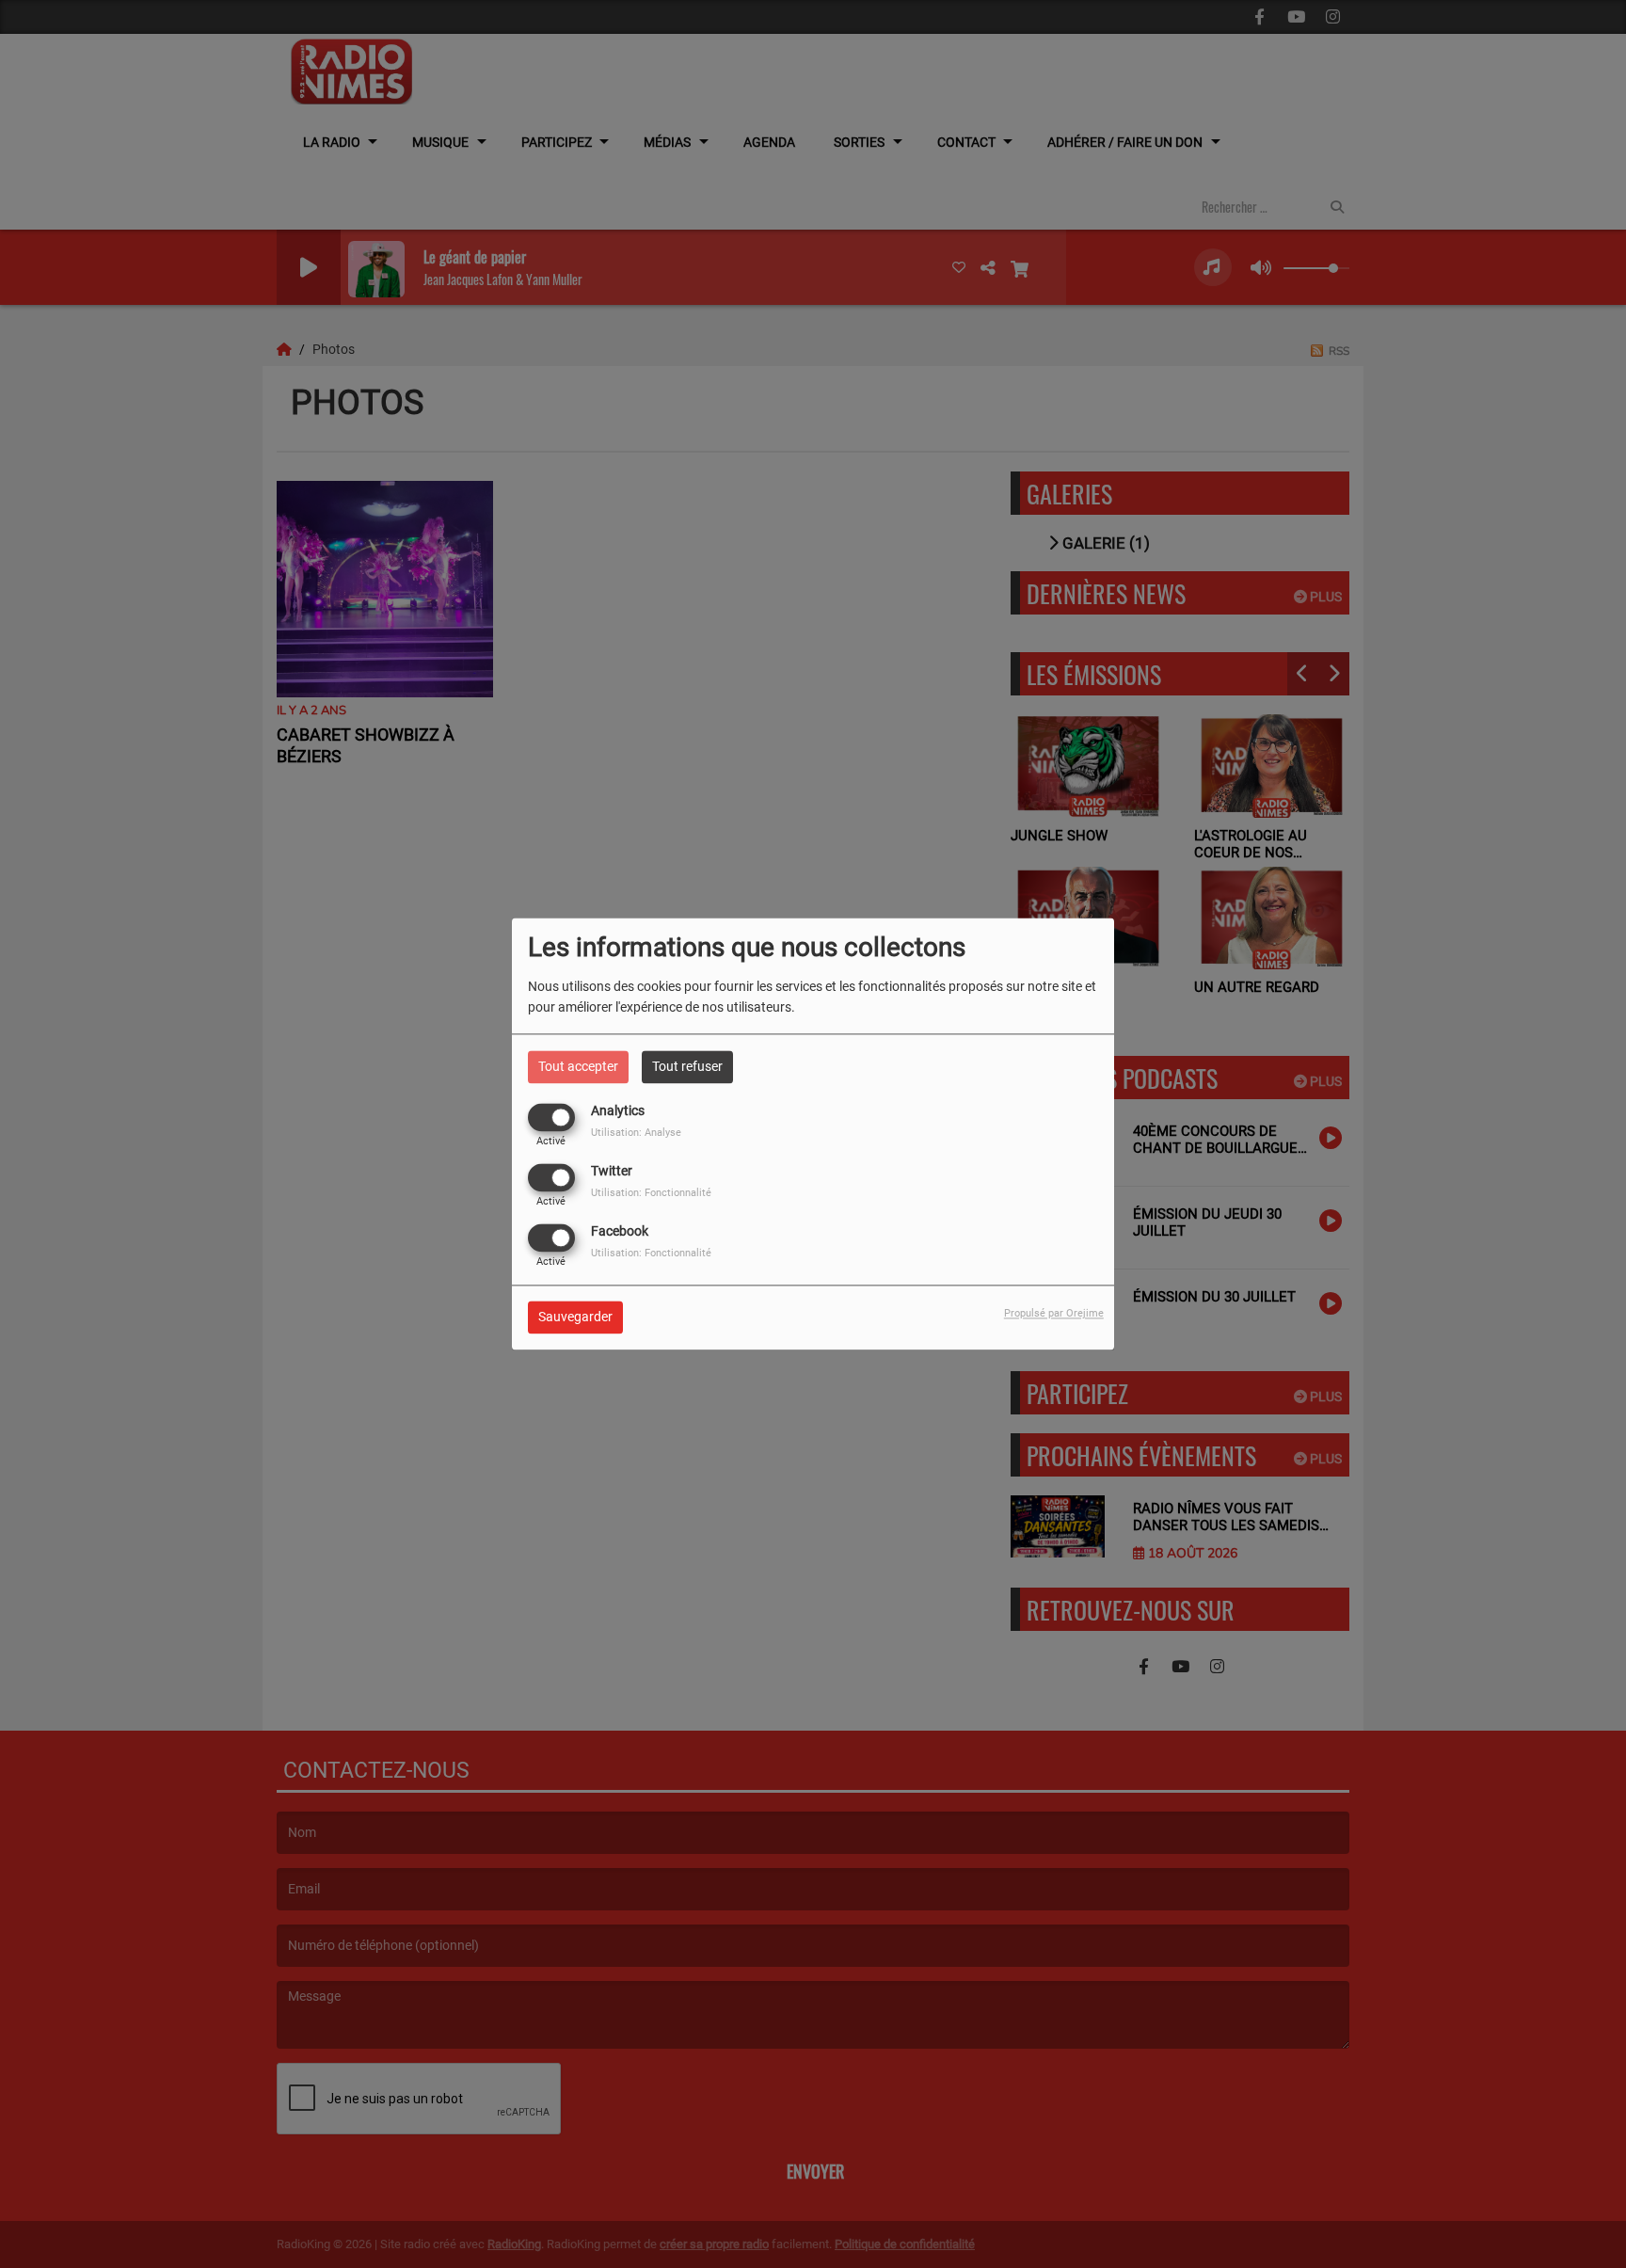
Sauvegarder (575, 1318)
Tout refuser (687, 1066)
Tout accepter (578, 1066)
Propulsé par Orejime (1054, 1314)
